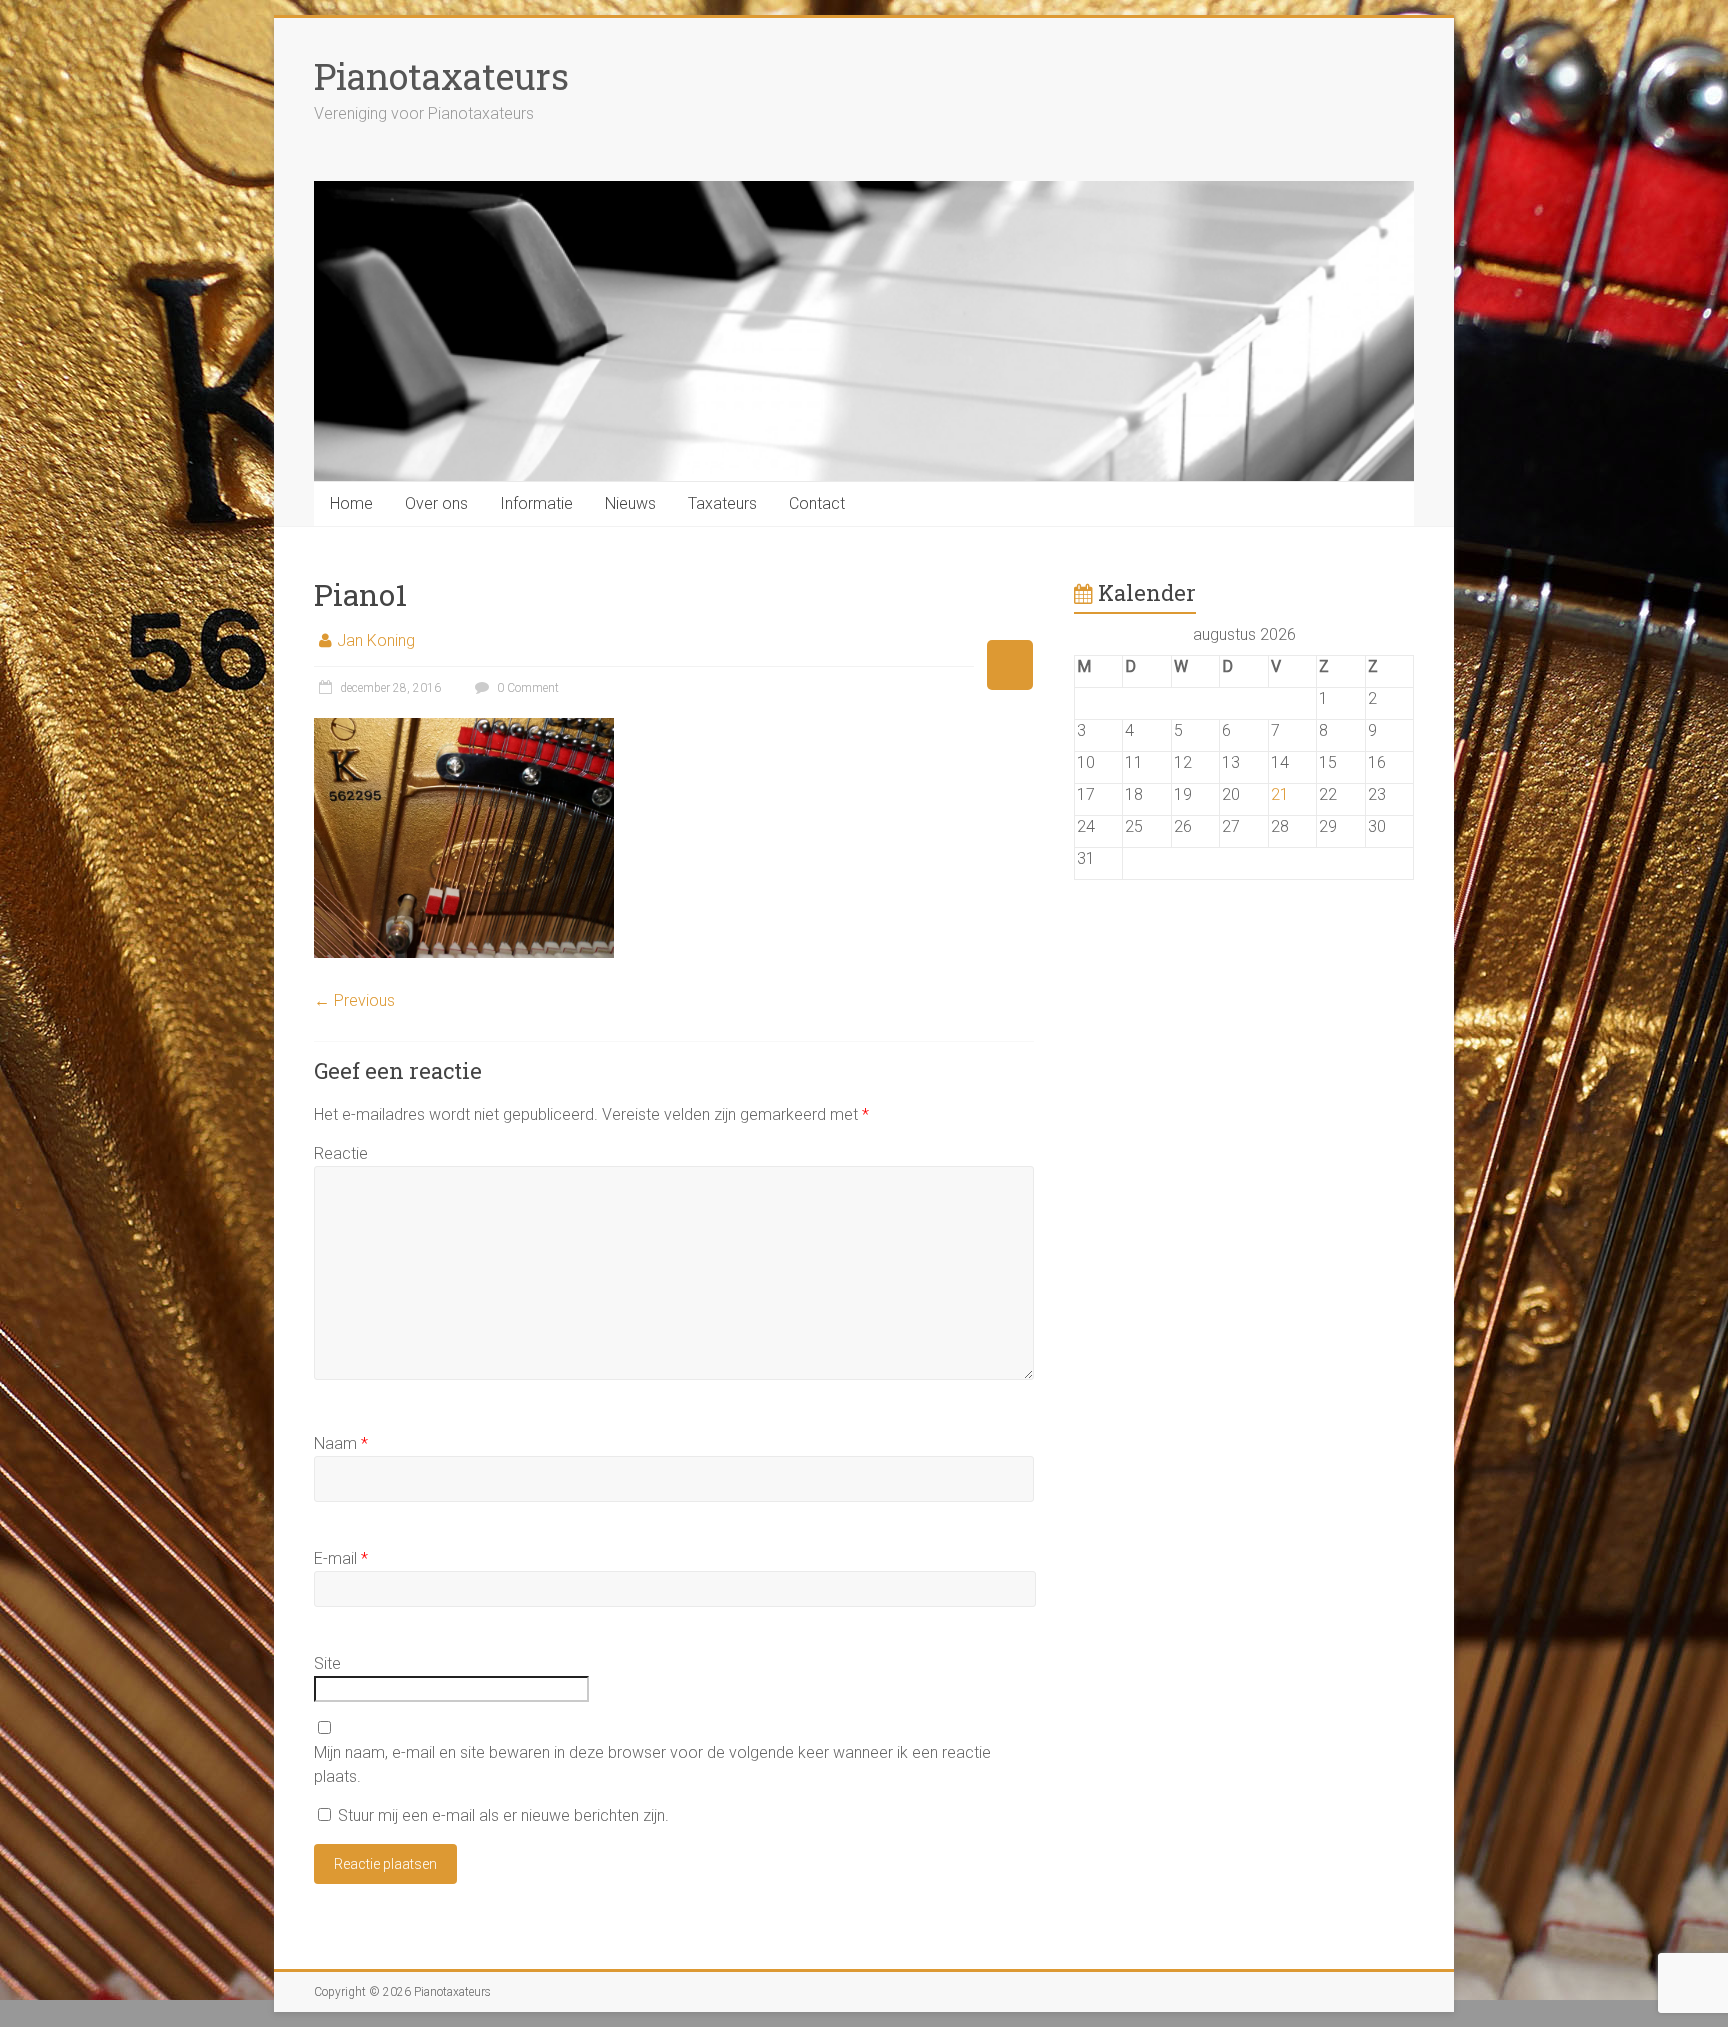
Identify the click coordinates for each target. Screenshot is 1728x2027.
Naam (341, 1443)
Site (327, 1663)
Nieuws (630, 503)
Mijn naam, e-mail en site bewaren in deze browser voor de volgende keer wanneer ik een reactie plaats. (652, 1764)
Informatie (536, 503)
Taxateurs (722, 503)
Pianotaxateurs (441, 76)
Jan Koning (376, 640)
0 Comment (526, 688)
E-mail (341, 1558)
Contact (817, 503)
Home (351, 503)
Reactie (341, 1153)
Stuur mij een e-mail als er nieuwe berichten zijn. (503, 1815)
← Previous (354, 1000)
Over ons (436, 503)
